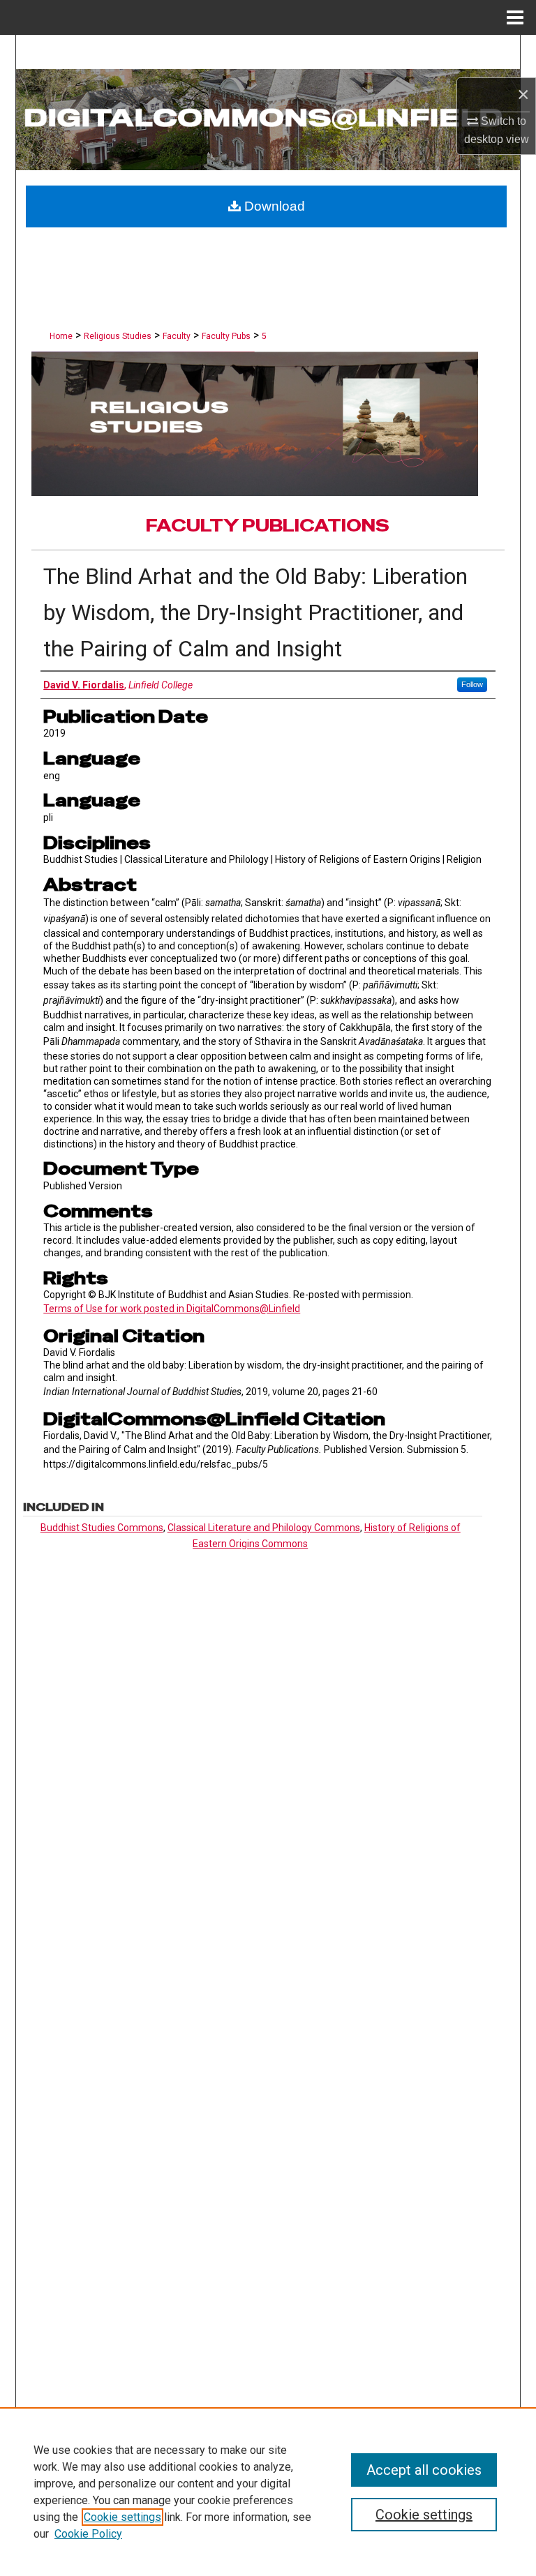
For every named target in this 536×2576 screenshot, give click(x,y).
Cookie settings (122, 2517)
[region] (268, 2492)
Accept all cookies (424, 2470)
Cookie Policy (88, 2534)
